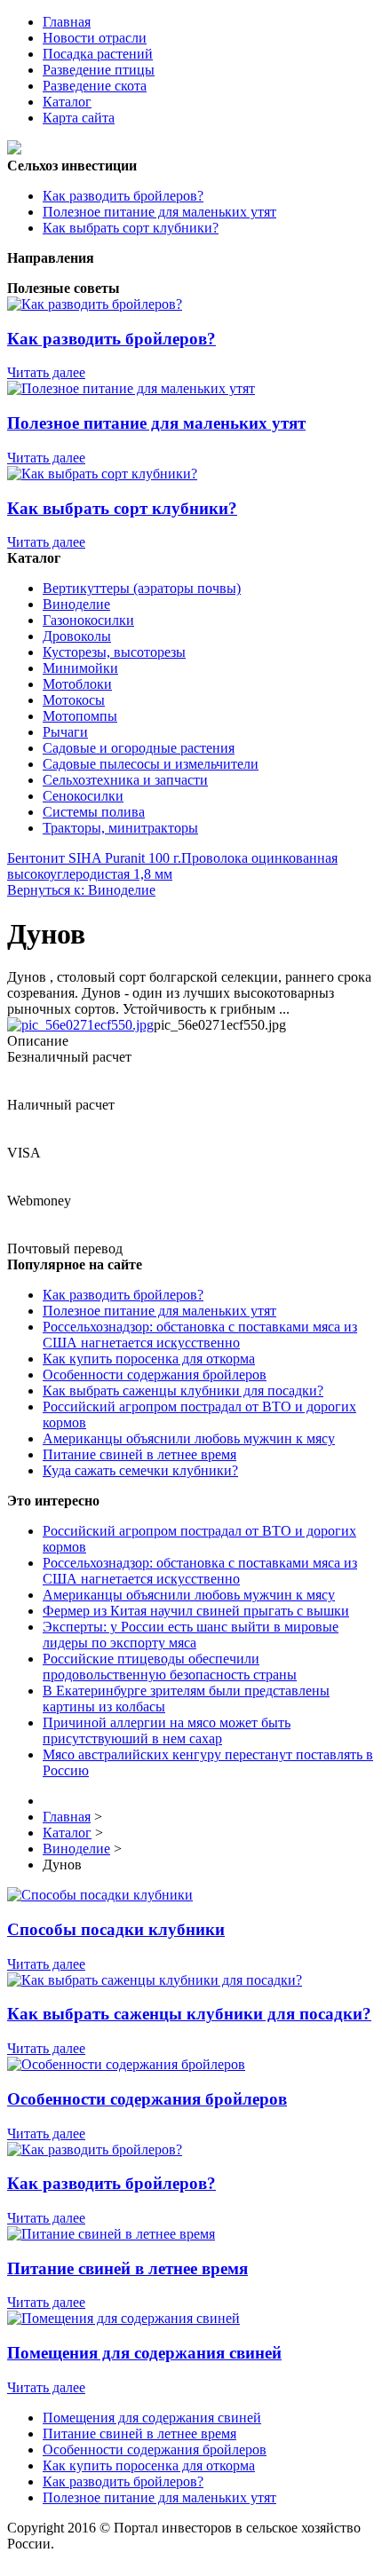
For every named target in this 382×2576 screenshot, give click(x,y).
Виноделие (76, 604)
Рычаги (65, 732)
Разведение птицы (99, 70)
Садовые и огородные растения (139, 748)
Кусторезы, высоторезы (114, 652)
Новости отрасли (95, 38)
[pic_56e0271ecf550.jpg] (80, 1025)
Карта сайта (79, 118)
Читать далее (46, 372)
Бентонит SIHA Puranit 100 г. (94, 858)
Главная (67, 22)
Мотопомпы (80, 716)
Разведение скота (95, 86)
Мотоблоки (77, 684)
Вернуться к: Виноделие (81, 890)
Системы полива (94, 812)
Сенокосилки (83, 796)
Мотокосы (74, 700)
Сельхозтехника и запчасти (125, 780)
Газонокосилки (88, 620)
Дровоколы (77, 636)
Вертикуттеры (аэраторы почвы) (142, 588)
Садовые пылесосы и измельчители (151, 764)
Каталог (67, 102)
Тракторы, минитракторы (120, 828)
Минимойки (80, 668)
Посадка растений (98, 54)
